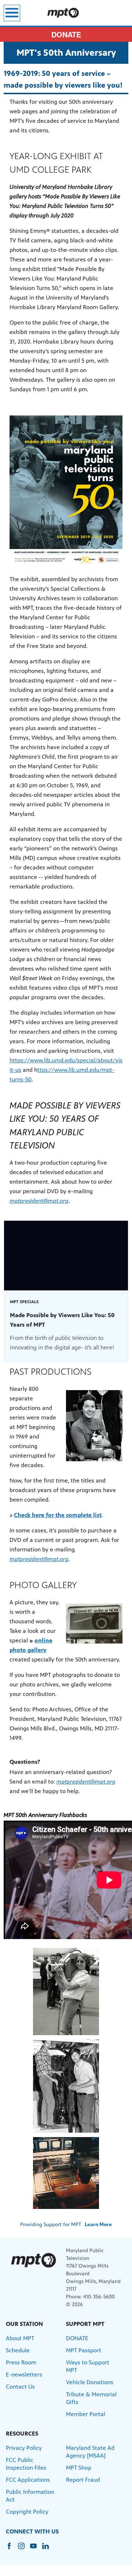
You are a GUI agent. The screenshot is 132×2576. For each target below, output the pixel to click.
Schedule (18, 2350)
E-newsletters (24, 2375)
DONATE (66, 34)
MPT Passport (84, 2350)
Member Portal (86, 2414)
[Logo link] (33, 2260)
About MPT (20, 2338)
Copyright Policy (27, 2512)
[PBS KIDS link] (66, 13)
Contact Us (20, 2387)
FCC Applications (28, 2480)
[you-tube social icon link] (36, 2549)
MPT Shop (79, 2468)
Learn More (98, 2225)
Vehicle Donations (90, 2382)
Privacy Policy (24, 2448)
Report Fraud (83, 2480)
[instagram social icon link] (24, 2549)
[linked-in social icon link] (48, 2549)
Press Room (21, 2362)
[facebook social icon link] (12, 2549)
